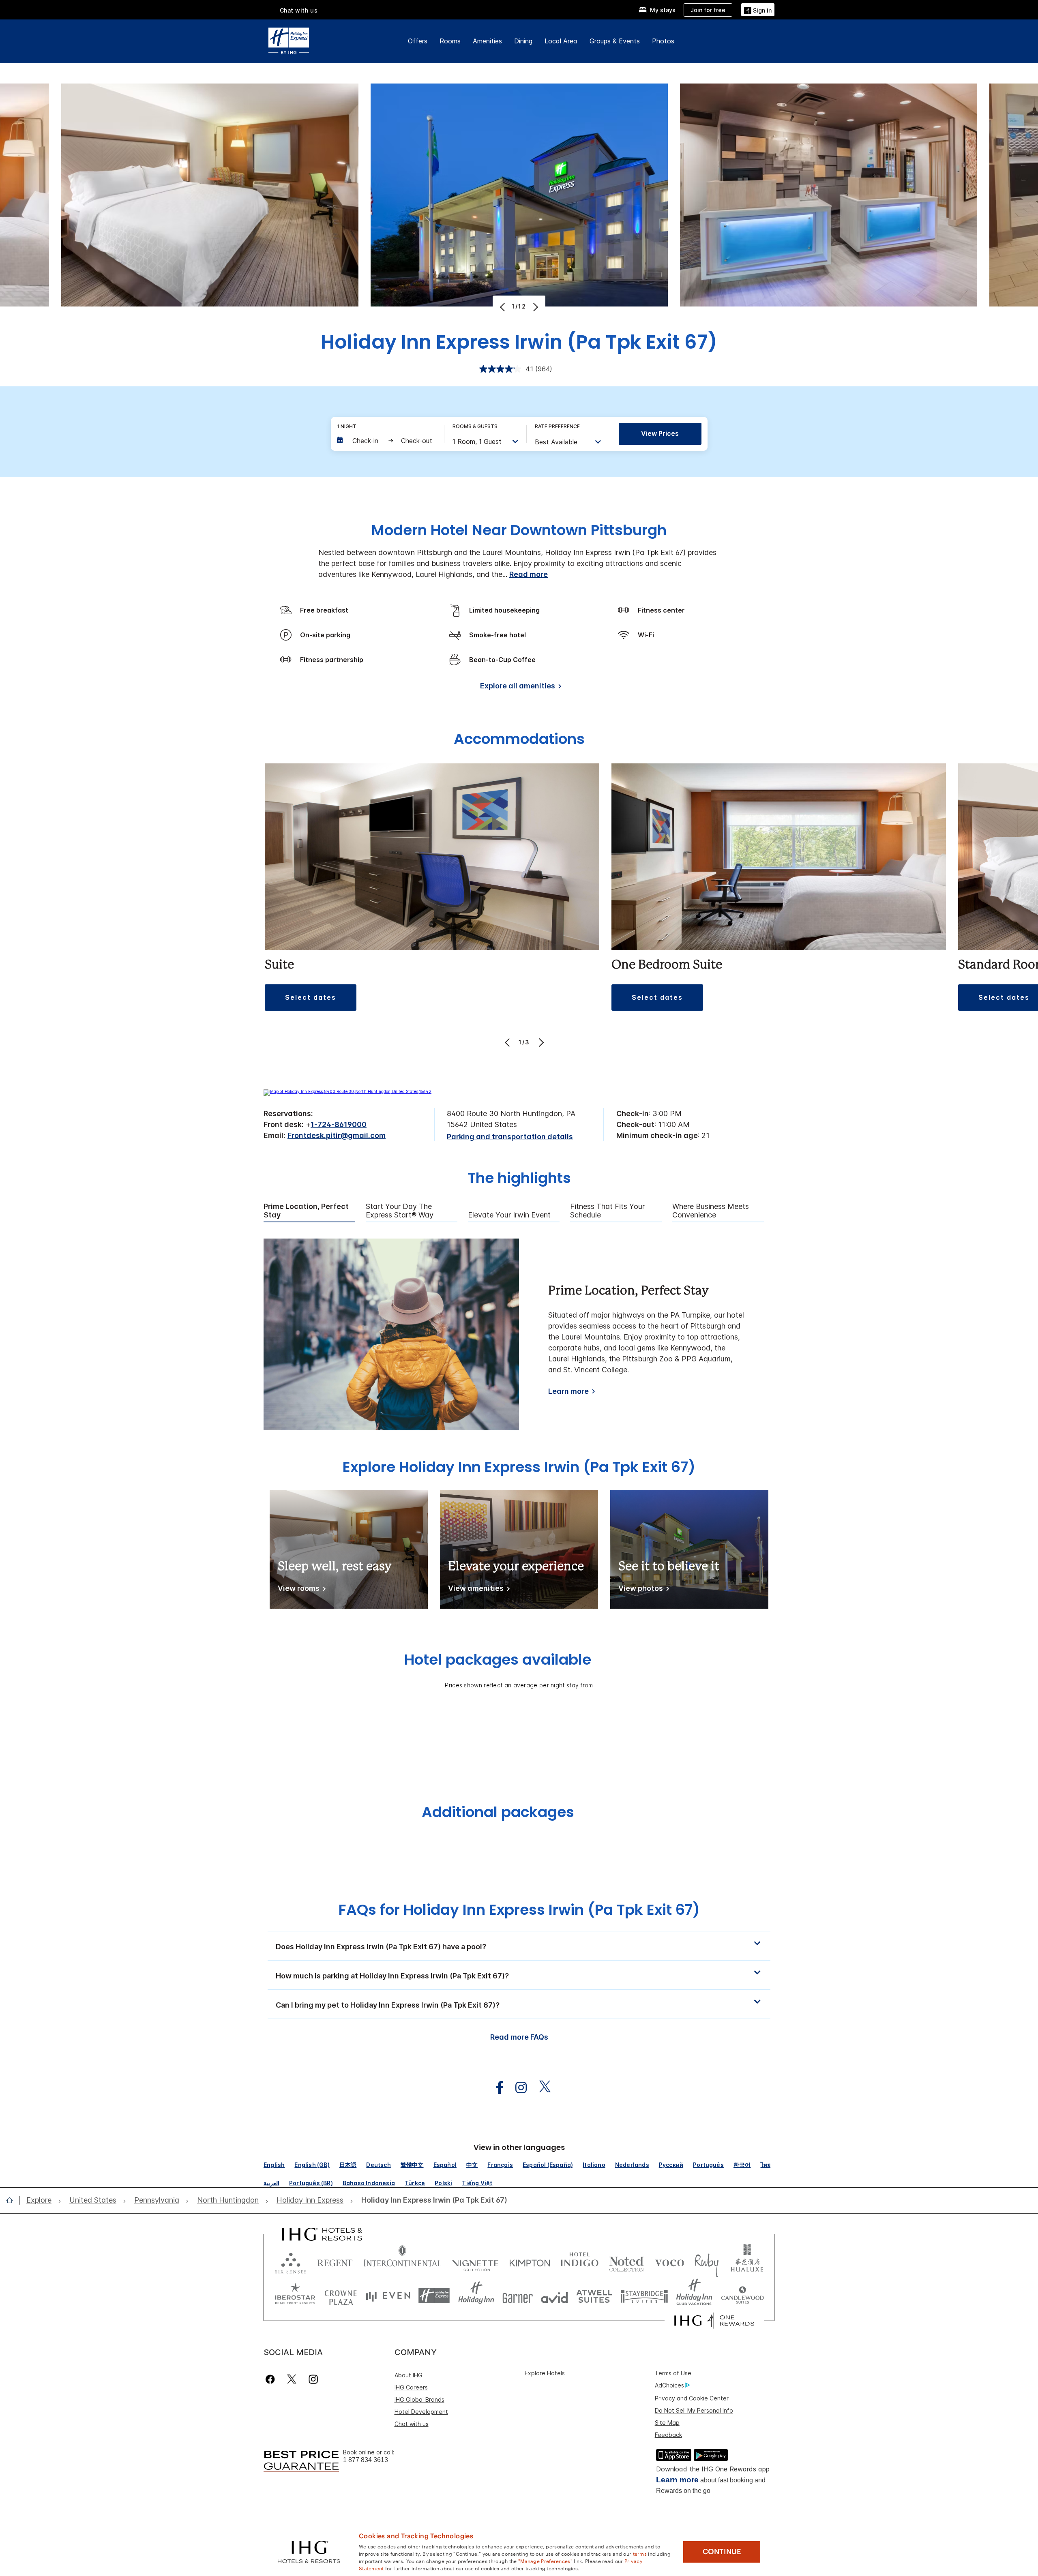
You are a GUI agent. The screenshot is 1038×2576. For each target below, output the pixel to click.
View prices (660, 433)
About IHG (409, 2375)
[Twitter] (292, 2379)
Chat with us (412, 2424)
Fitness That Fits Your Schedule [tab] (607, 1211)
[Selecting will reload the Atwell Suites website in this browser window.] (594, 2296)
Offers (418, 41)
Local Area (561, 41)
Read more (529, 574)
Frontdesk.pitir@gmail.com (337, 1135)
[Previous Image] (503, 307)
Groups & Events (615, 41)
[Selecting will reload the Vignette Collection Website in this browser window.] (475, 2261)
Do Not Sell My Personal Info (694, 2410)
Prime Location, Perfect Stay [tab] (306, 1211)
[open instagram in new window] (517, 2088)
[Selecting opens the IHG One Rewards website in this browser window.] (714, 2321)
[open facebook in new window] (495, 2088)
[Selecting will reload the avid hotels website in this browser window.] (554, 2296)
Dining (523, 41)
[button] (758, 10)
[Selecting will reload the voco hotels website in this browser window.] (669, 2261)
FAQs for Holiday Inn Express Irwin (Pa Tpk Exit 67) (519, 1910)
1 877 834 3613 (366, 2460)
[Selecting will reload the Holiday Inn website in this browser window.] (476, 2296)
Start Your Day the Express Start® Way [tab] (400, 1211)
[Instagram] (313, 2379)
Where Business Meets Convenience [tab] (711, 1211)
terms (640, 2553)
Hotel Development (421, 2412)
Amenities (487, 41)
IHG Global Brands (419, 2399)
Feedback (668, 2435)
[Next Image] (535, 307)
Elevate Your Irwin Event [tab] (509, 1215)
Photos (663, 41)
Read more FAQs (519, 2037)
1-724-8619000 (339, 1124)
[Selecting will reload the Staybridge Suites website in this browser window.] (644, 2296)
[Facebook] (272, 2379)
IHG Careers (411, 2387)
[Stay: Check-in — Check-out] (386, 441)
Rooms (450, 41)
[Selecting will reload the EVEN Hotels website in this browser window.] (388, 2296)
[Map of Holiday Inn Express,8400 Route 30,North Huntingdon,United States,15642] (347, 1091)
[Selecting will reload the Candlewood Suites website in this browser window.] (742, 2296)
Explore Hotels (545, 2373)
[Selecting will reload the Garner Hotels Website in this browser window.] (518, 2296)
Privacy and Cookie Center (692, 2398)
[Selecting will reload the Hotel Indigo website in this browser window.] (580, 2261)
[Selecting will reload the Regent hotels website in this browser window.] (335, 2261)
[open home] (13, 2200)
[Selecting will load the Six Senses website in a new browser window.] (291, 2261)
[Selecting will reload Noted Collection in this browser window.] (626, 2261)
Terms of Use (673, 2373)
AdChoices (669, 2385)
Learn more (568, 1391)
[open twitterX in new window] (541, 2088)
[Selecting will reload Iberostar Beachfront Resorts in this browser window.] (295, 2296)
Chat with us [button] (299, 10)
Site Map (667, 2423)
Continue (722, 2552)
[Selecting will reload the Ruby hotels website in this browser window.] (707, 2261)
